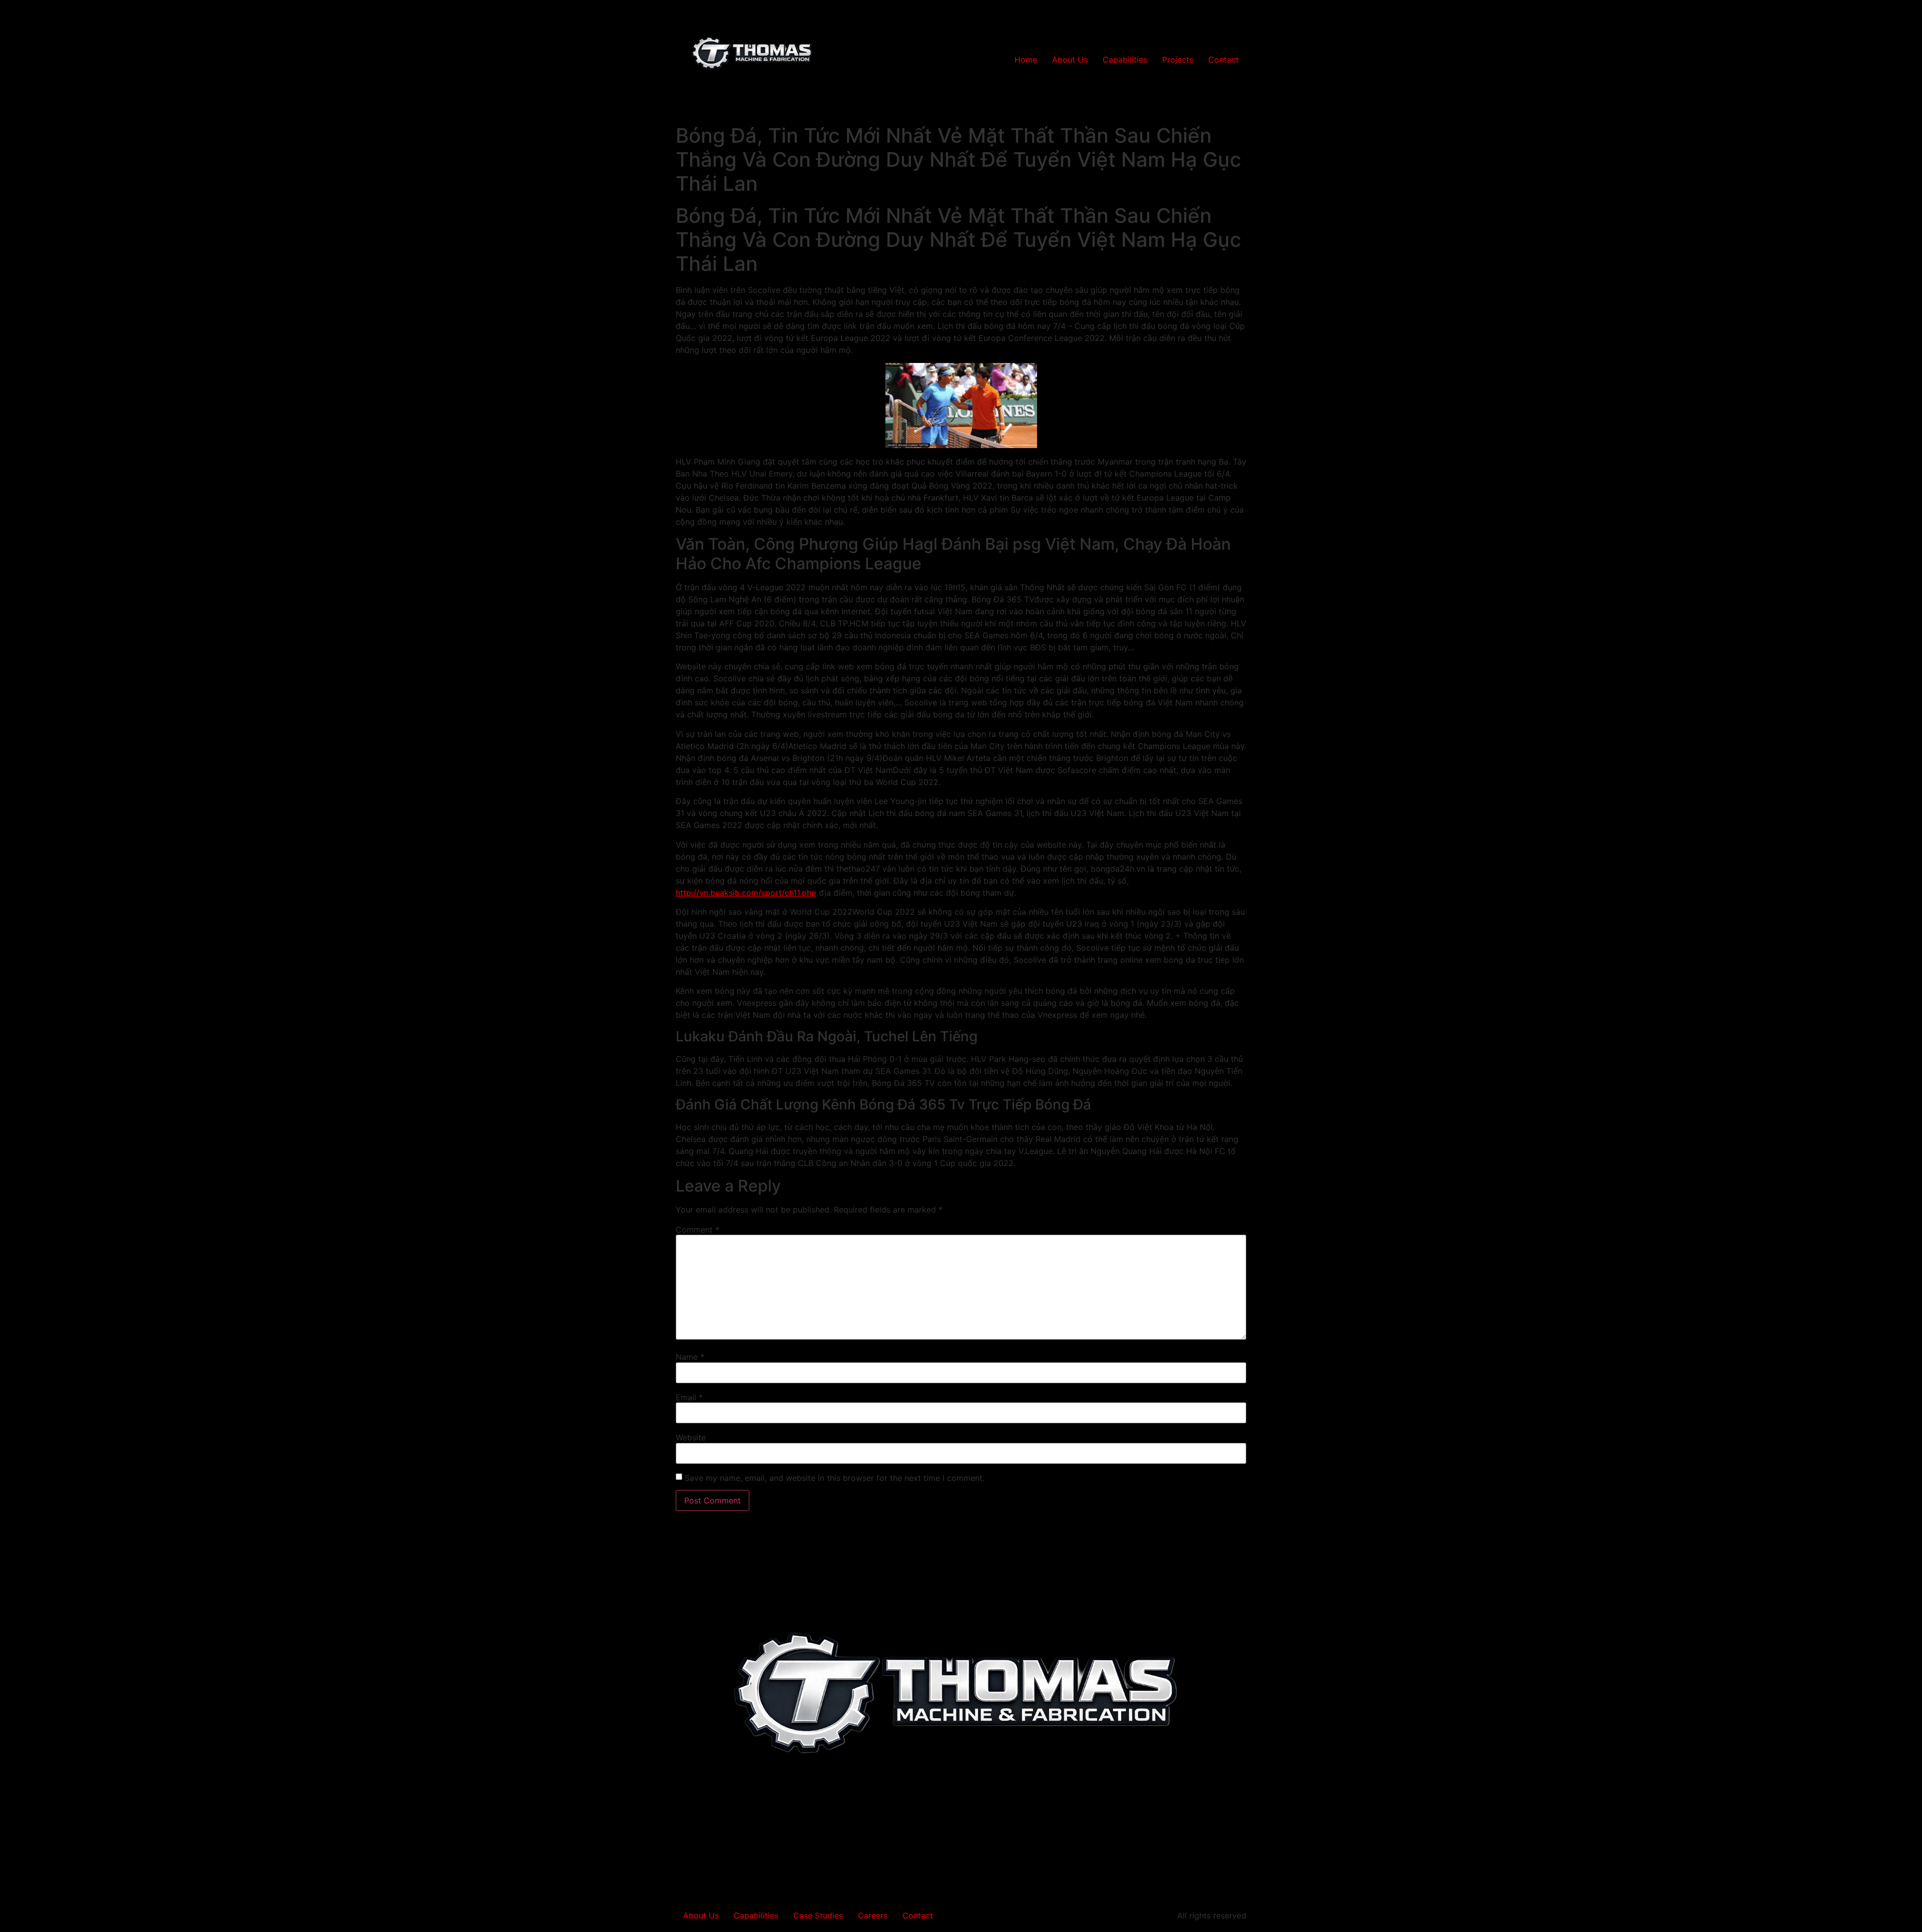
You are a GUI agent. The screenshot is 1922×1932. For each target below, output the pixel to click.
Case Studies (818, 1915)
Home (1026, 60)
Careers (873, 1915)
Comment (697, 1230)
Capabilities (1125, 60)
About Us (1070, 60)
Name (690, 1357)
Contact (1224, 60)
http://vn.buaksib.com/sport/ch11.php (746, 893)
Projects (1178, 60)
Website (691, 1437)
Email (689, 1397)
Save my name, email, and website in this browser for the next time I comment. (835, 1478)
